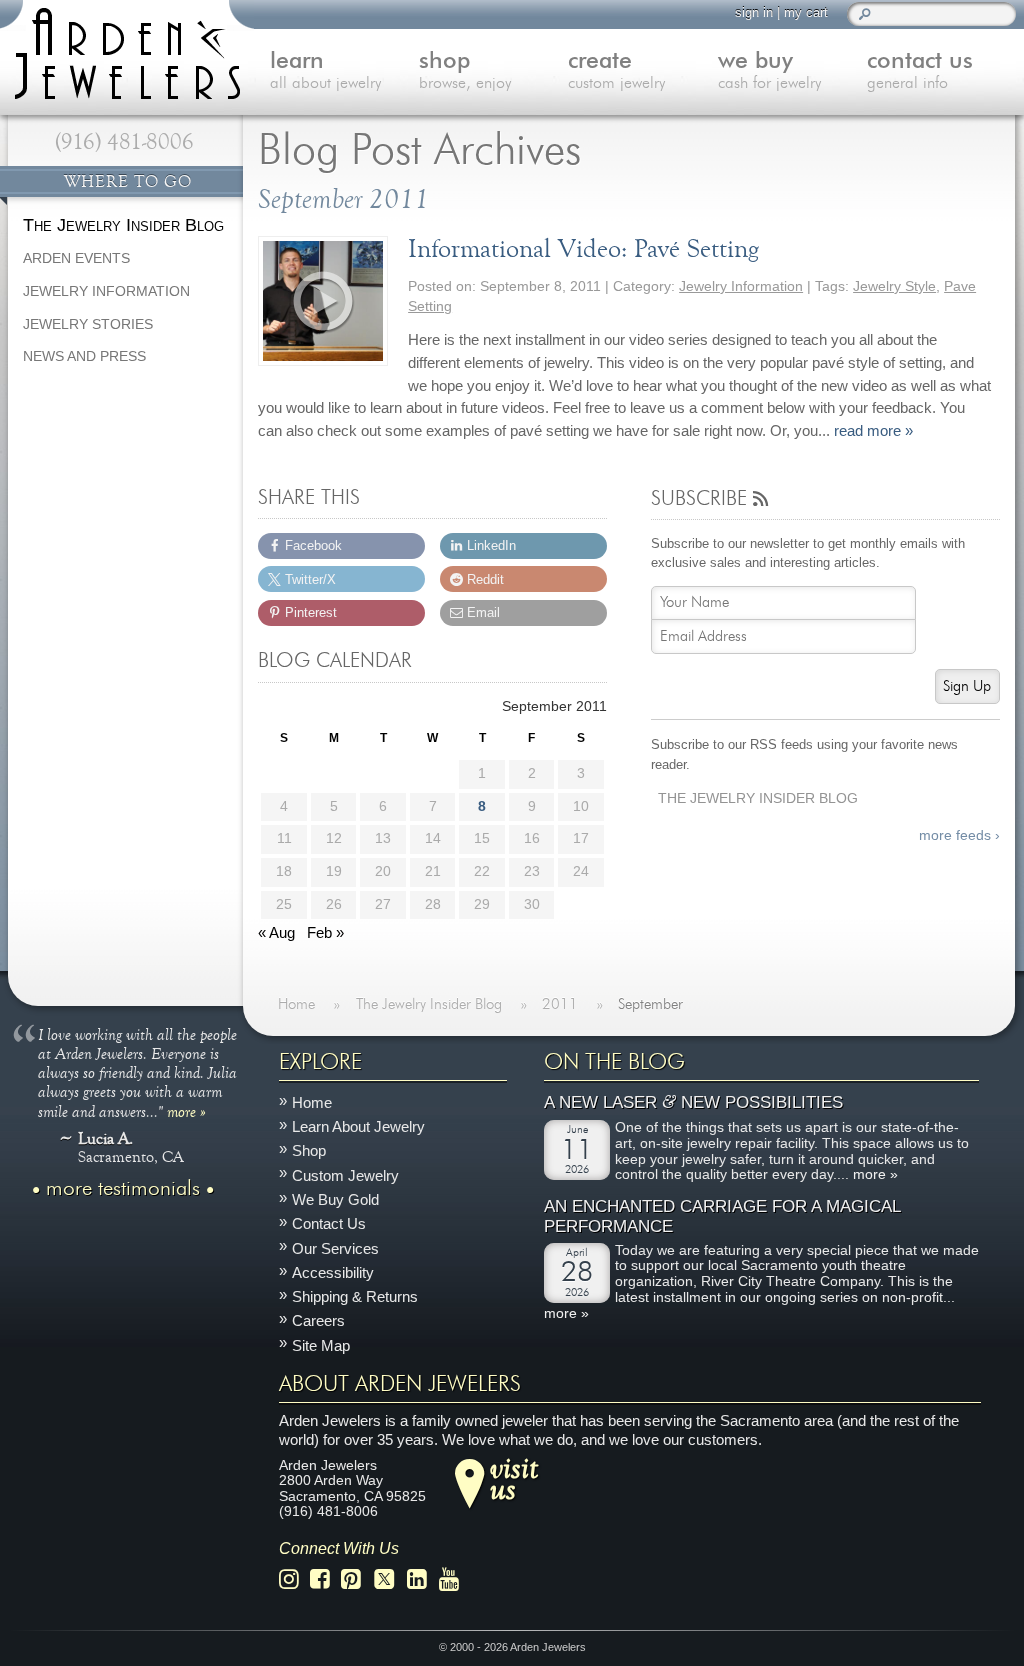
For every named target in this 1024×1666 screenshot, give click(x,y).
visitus (514, 1478)
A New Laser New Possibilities (693, 1102)
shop (465, 71)
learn (325, 71)
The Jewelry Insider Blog (758, 798)
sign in (754, 12)
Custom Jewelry (345, 1174)
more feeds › (959, 835)
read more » (873, 430)
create (616, 71)
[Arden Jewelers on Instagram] (294, 1579)
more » (186, 1110)
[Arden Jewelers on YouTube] (454, 1579)
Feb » (325, 932)
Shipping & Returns (355, 1296)
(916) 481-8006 (124, 142)
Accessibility (333, 1271)
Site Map (321, 1344)
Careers (318, 1320)
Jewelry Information (741, 286)
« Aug (276, 932)
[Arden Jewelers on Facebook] (325, 1579)
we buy (769, 71)
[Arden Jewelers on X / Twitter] (390, 1579)
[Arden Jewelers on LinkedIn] (422, 1579)
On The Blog (614, 1062)
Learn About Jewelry (358, 1126)
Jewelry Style (894, 286)
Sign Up (967, 686)
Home (312, 1101)
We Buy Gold (335, 1199)
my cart (806, 12)
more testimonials (123, 1188)
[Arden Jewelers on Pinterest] (356, 1579)
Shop (309, 1150)
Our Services (335, 1247)
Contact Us (329, 1223)
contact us (920, 71)
